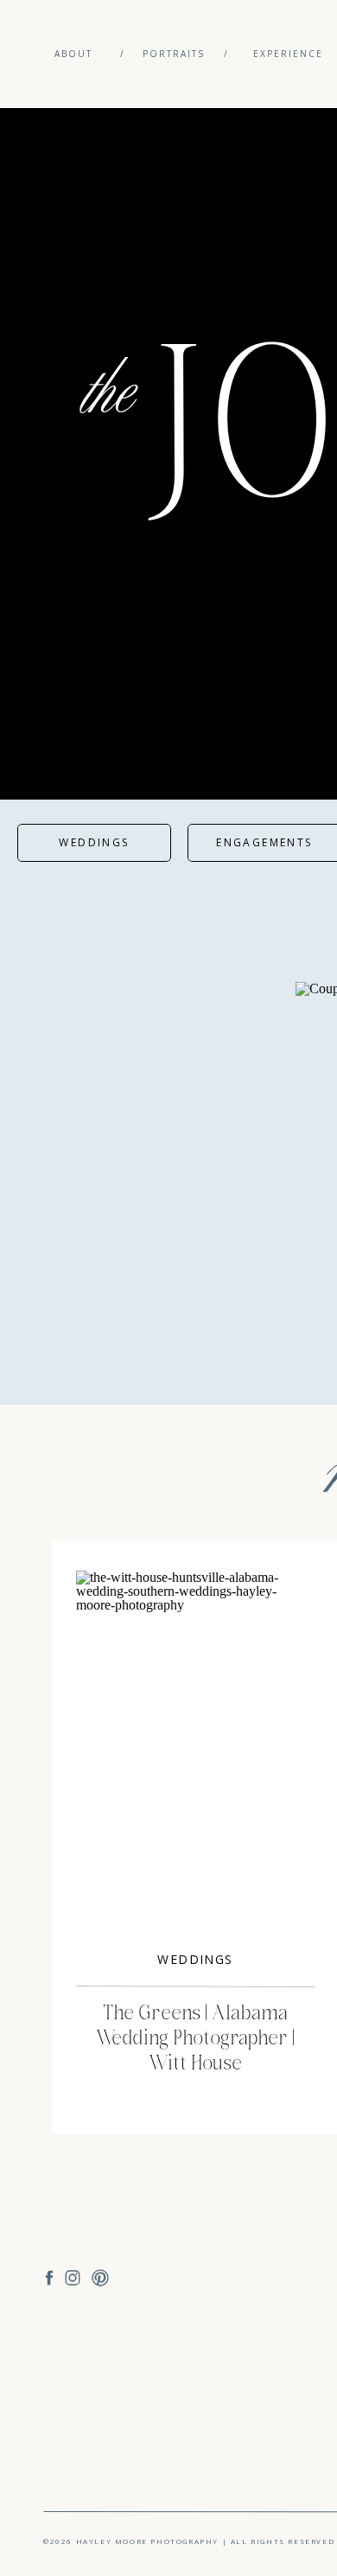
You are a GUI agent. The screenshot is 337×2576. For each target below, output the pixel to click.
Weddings (195, 1959)
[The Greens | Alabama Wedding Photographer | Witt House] (195, 1750)
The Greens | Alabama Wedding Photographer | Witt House (195, 2038)
